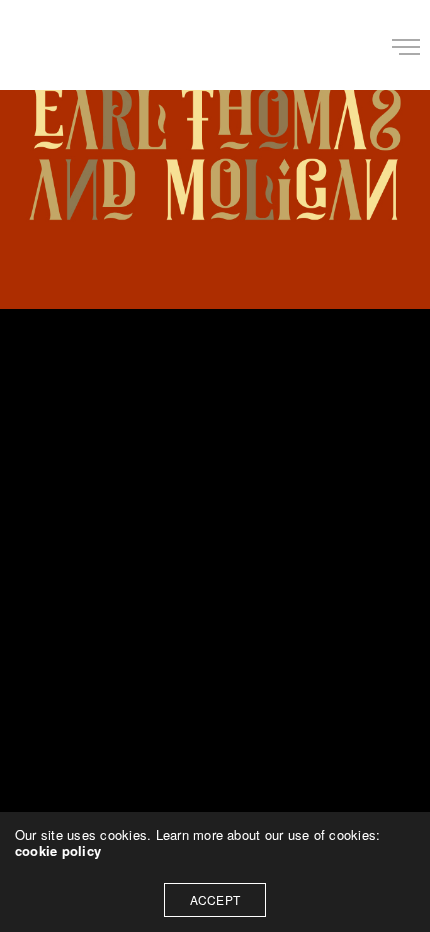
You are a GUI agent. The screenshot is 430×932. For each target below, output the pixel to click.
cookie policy (58, 850)
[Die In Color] (44, 45)
